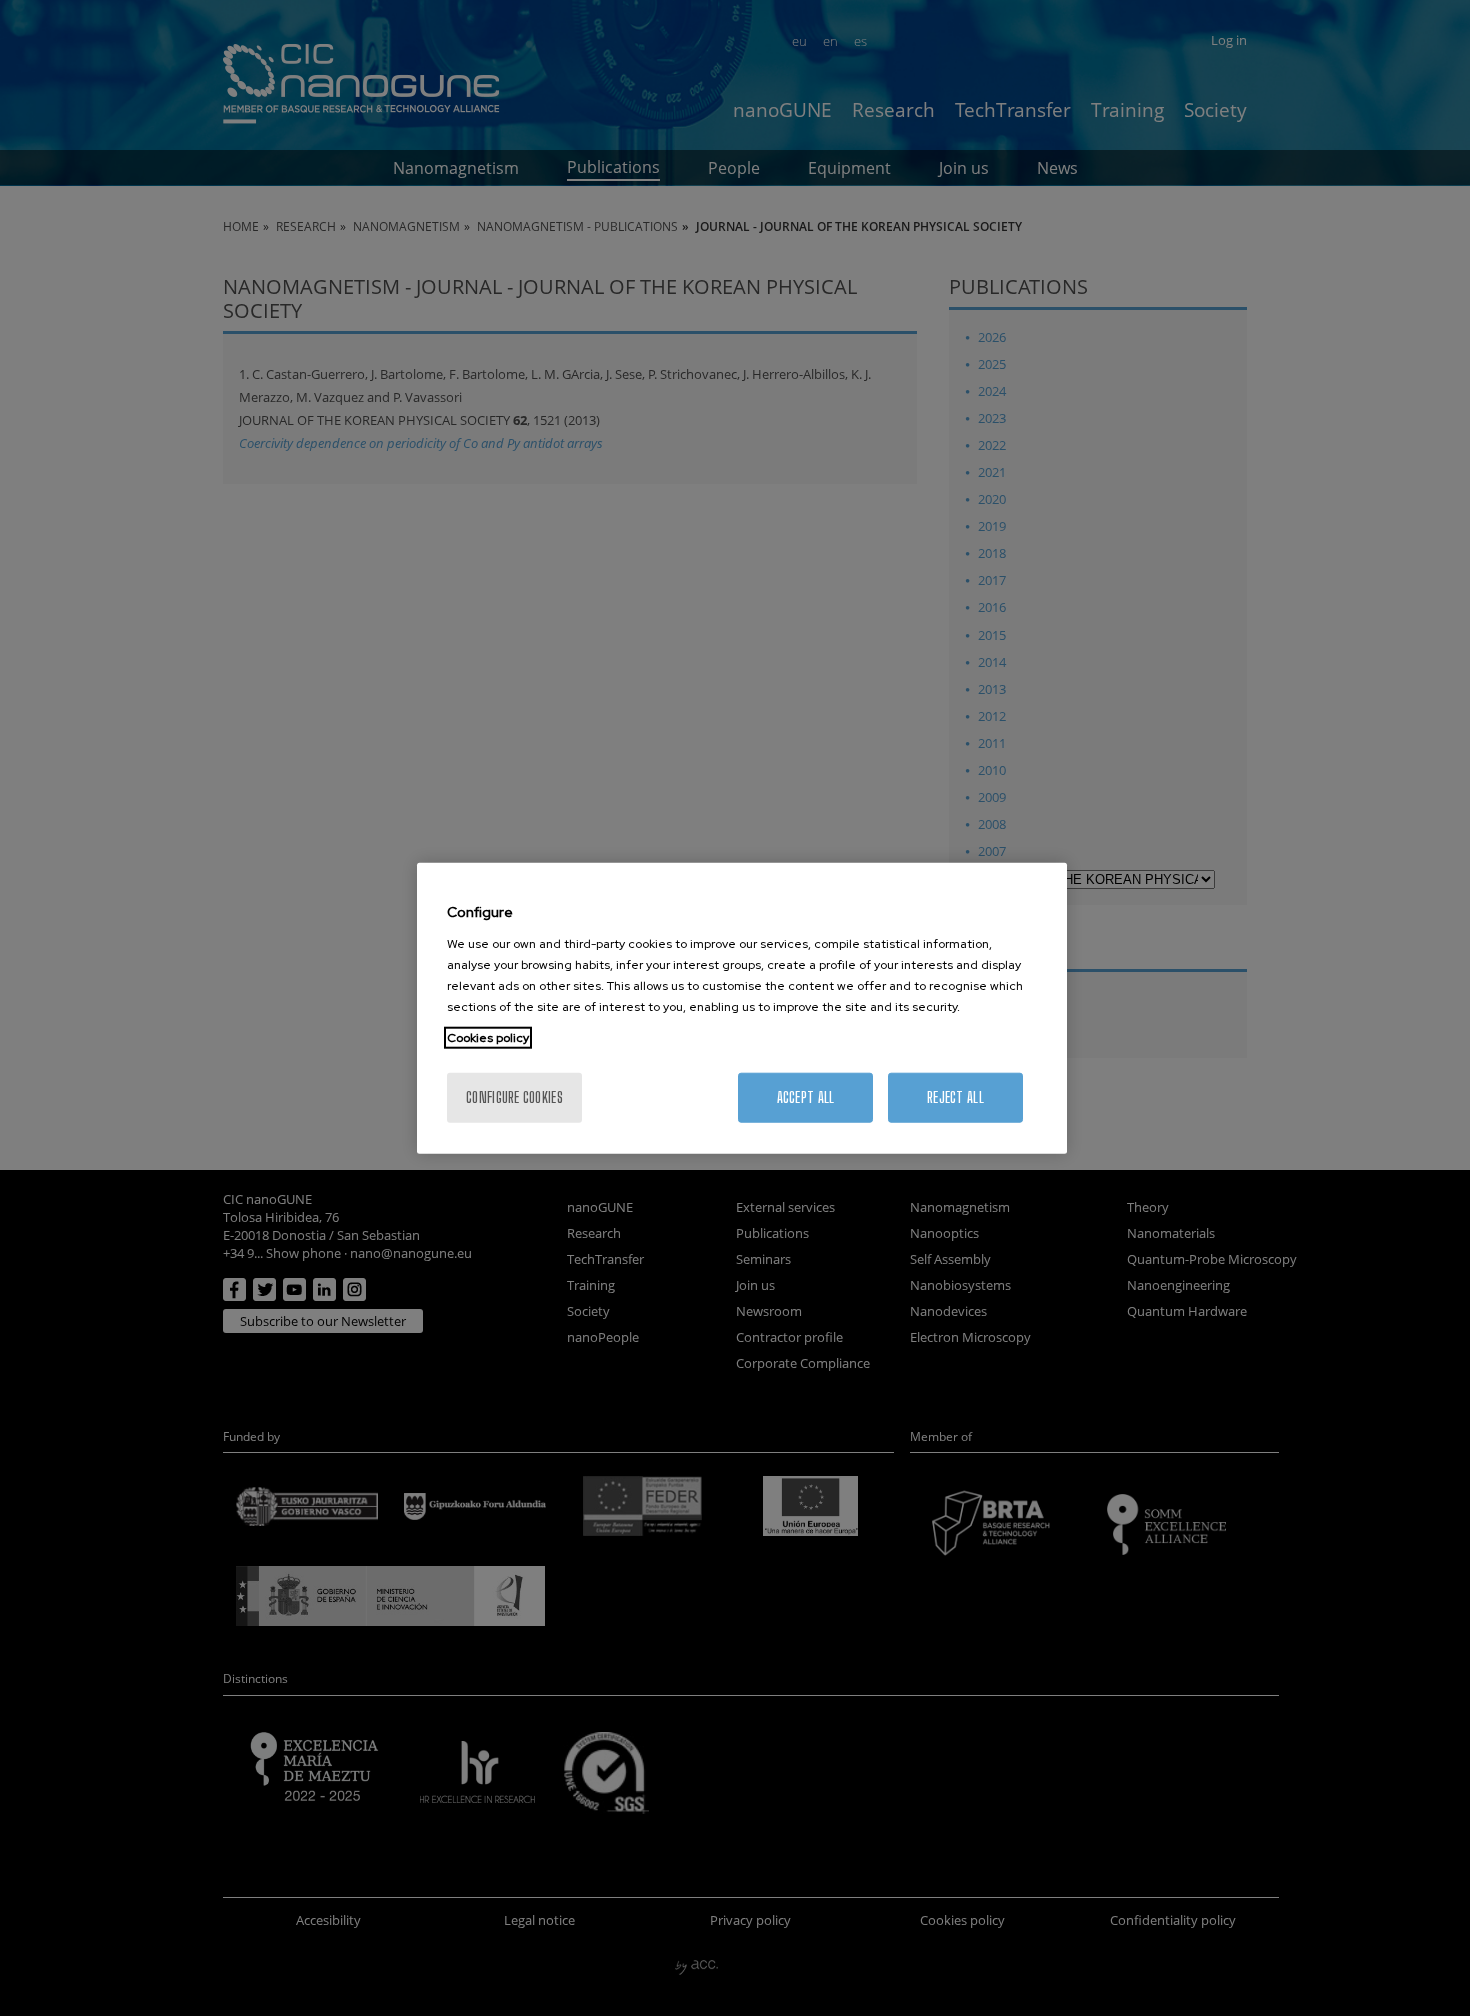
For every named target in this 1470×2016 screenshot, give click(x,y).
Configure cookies (514, 1096)
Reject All (955, 1096)
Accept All (806, 1096)
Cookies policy (488, 1037)
